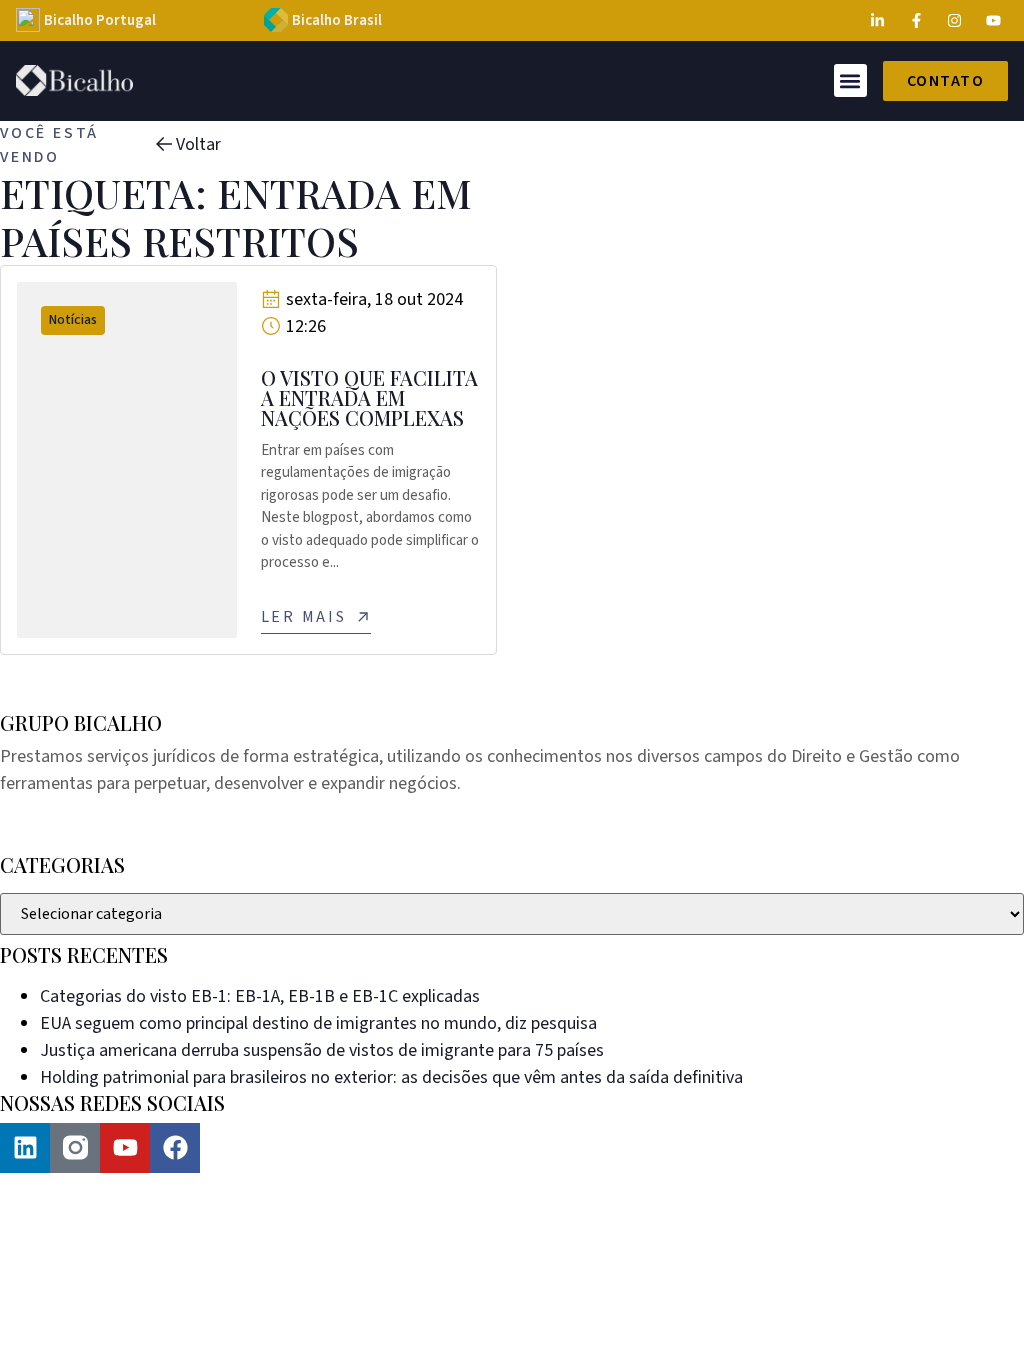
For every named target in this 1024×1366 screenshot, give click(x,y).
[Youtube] (125, 1148)
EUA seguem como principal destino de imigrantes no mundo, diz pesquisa (318, 1023)
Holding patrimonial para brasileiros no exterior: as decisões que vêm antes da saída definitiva (391, 1077)
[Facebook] (175, 1148)
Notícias (73, 320)
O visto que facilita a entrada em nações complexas (369, 397)
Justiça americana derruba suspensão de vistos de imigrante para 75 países (322, 1050)
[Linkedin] (25, 1148)
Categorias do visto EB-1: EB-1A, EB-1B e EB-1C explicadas (260, 996)
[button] (850, 80)
